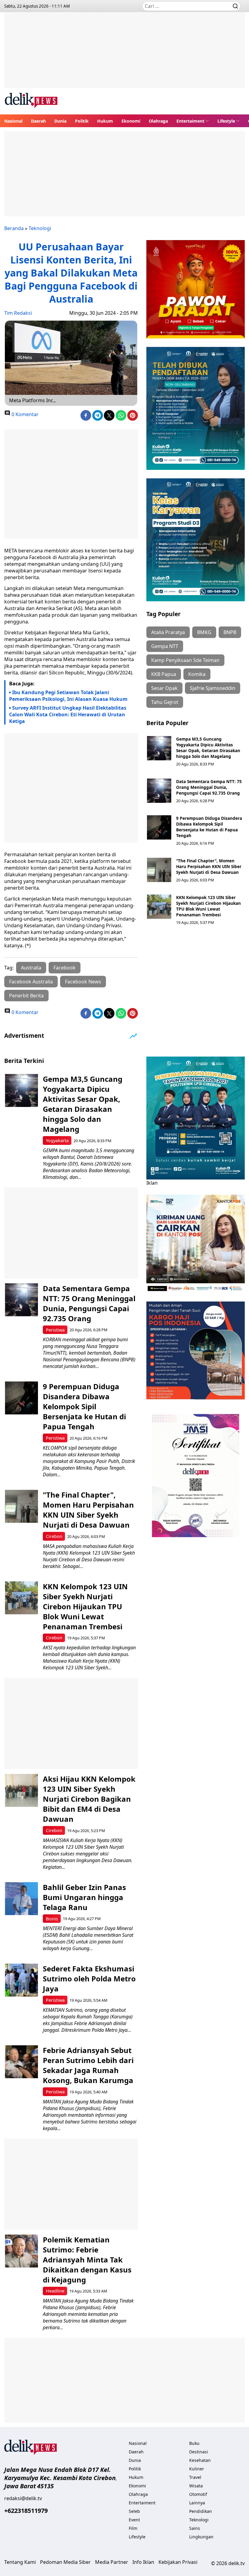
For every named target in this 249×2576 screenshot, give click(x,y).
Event (134, 2520)
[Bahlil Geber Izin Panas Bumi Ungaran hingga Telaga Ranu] (21, 1899)
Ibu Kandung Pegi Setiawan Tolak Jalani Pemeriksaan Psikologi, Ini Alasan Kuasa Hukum (68, 696)
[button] (193, 121)
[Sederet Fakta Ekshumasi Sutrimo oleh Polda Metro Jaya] (21, 1980)
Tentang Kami (20, 2562)
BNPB (230, 632)
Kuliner (197, 2469)
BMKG (204, 632)
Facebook (65, 968)
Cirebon (54, 1536)
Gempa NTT (165, 646)
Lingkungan (201, 2537)
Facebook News (83, 982)
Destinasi (199, 2452)
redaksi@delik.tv (23, 2498)
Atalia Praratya (168, 632)
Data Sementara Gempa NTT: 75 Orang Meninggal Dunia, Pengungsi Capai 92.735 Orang (209, 787)
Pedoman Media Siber (65, 2562)
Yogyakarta (57, 1140)
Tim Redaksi (18, 313)
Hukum (105, 121)
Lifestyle (226, 121)
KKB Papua (164, 674)
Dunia (60, 121)
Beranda (14, 228)
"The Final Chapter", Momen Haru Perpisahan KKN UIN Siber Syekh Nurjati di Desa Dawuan (209, 866)
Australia (31, 968)
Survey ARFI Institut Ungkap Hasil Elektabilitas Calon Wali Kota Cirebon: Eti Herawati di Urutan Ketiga (68, 714)
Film (133, 2528)
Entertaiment (190, 121)
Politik (82, 121)
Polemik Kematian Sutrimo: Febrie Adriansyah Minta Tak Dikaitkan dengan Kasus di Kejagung (87, 2260)
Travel (195, 2477)
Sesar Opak (164, 688)
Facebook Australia (31, 982)
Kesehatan (200, 2460)
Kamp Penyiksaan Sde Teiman (185, 660)
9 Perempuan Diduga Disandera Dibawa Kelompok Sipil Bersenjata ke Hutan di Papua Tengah (209, 827)
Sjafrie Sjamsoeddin (213, 688)
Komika (197, 674)
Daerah (38, 121)
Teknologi (40, 228)
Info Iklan (143, 2562)
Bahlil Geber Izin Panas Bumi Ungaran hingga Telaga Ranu (84, 1897)
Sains (195, 2528)
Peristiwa (55, 1330)
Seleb (134, 2511)
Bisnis (52, 1919)
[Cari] (235, 6)
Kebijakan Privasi (178, 2562)
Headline (55, 2291)
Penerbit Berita (26, 996)
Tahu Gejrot (165, 702)
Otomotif (198, 2494)
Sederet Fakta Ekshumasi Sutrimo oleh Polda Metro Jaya (89, 1979)
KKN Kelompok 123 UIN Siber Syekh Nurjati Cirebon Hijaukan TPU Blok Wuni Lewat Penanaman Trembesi (208, 906)
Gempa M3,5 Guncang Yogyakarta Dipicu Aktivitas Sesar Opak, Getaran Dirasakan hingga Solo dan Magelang (208, 748)
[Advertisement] (124, 55)
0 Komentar (24, 414)
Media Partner (112, 2562)
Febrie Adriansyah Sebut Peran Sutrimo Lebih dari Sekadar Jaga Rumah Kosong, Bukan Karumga (88, 2065)
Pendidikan (201, 2511)
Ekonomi (131, 121)
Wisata (196, 2486)
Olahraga (158, 121)
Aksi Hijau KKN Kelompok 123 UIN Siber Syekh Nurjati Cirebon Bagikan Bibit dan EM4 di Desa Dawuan (89, 1799)
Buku (194, 2443)
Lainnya (197, 2503)
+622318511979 (26, 2511)
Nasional (13, 121)
